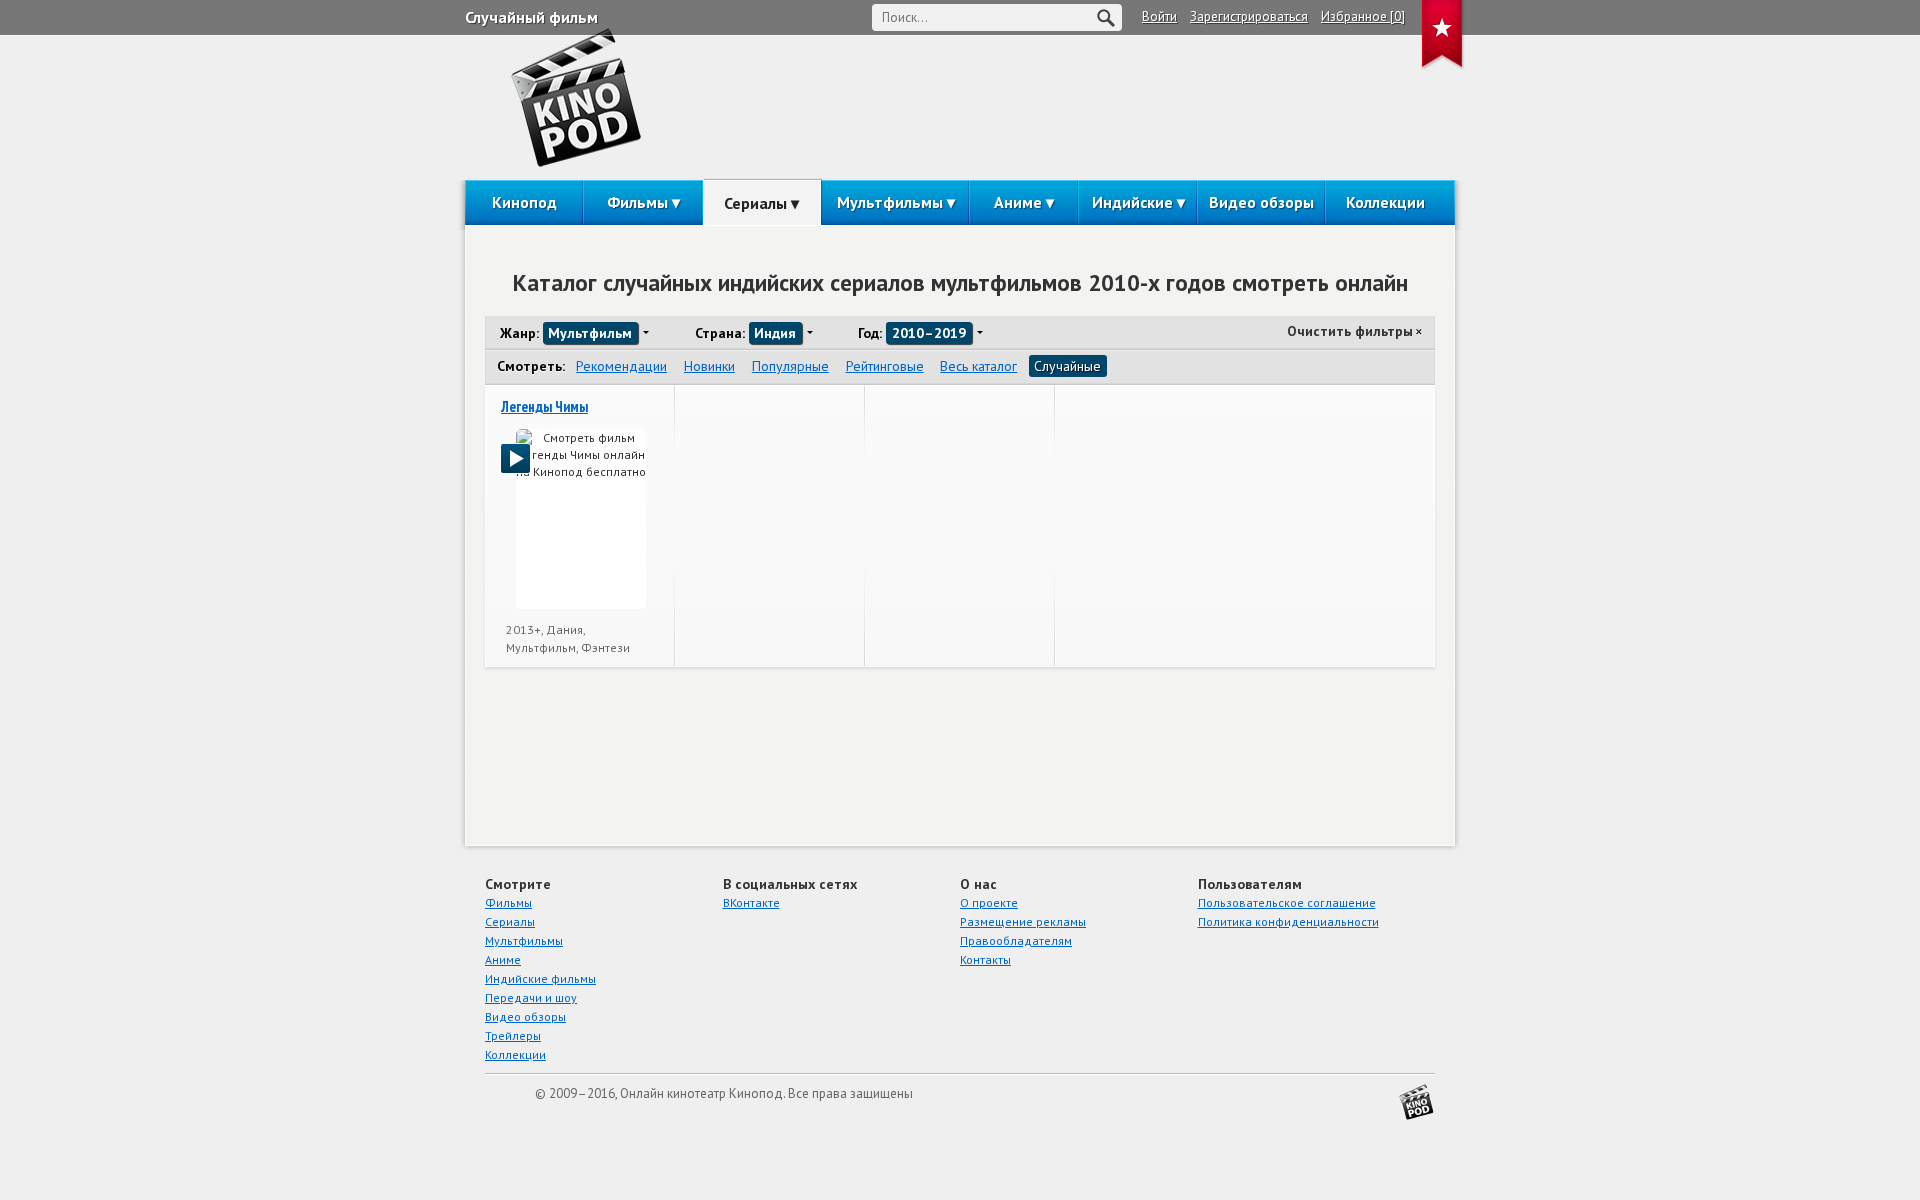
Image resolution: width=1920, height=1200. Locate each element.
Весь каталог (978, 366)
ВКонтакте (751, 902)
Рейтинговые (885, 366)
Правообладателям (1016, 940)
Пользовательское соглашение (1287, 902)
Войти (1159, 16)
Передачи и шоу (531, 997)
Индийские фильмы (540, 978)
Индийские (1132, 202)
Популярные (790, 366)
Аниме (1018, 202)
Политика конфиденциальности (1288, 921)
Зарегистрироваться (1249, 16)
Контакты (985, 959)
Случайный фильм (531, 17)
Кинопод (524, 202)
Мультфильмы (890, 202)
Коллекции (1385, 202)
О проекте (989, 902)
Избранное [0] (1363, 16)
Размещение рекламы (1023, 921)
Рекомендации (621, 366)
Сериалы (755, 203)
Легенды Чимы (544, 406)
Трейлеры (513, 1035)
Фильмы (637, 202)
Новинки (709, 366)
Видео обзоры (1261, 202)
